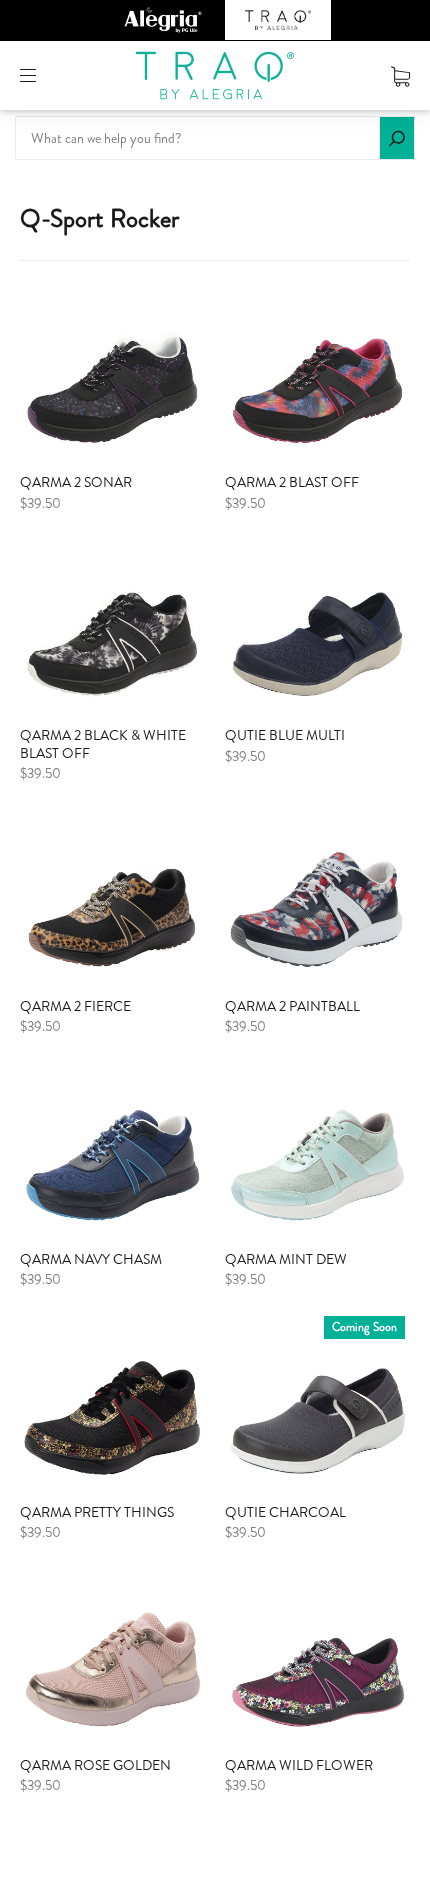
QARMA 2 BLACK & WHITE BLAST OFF (103, 744)
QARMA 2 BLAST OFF (292, 482)
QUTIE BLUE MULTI (285, 735)
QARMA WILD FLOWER (299, 1765)
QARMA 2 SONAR (76, 482)
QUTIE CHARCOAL (285, 1512)
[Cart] (400, 75)
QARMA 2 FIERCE (75, 1006)
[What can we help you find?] (215, 138)
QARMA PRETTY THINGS (97, 1512)
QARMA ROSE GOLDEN (95, 1765)
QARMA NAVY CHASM (91, 1259)
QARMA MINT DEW (286, 1259)
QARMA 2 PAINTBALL (292, 1006)
